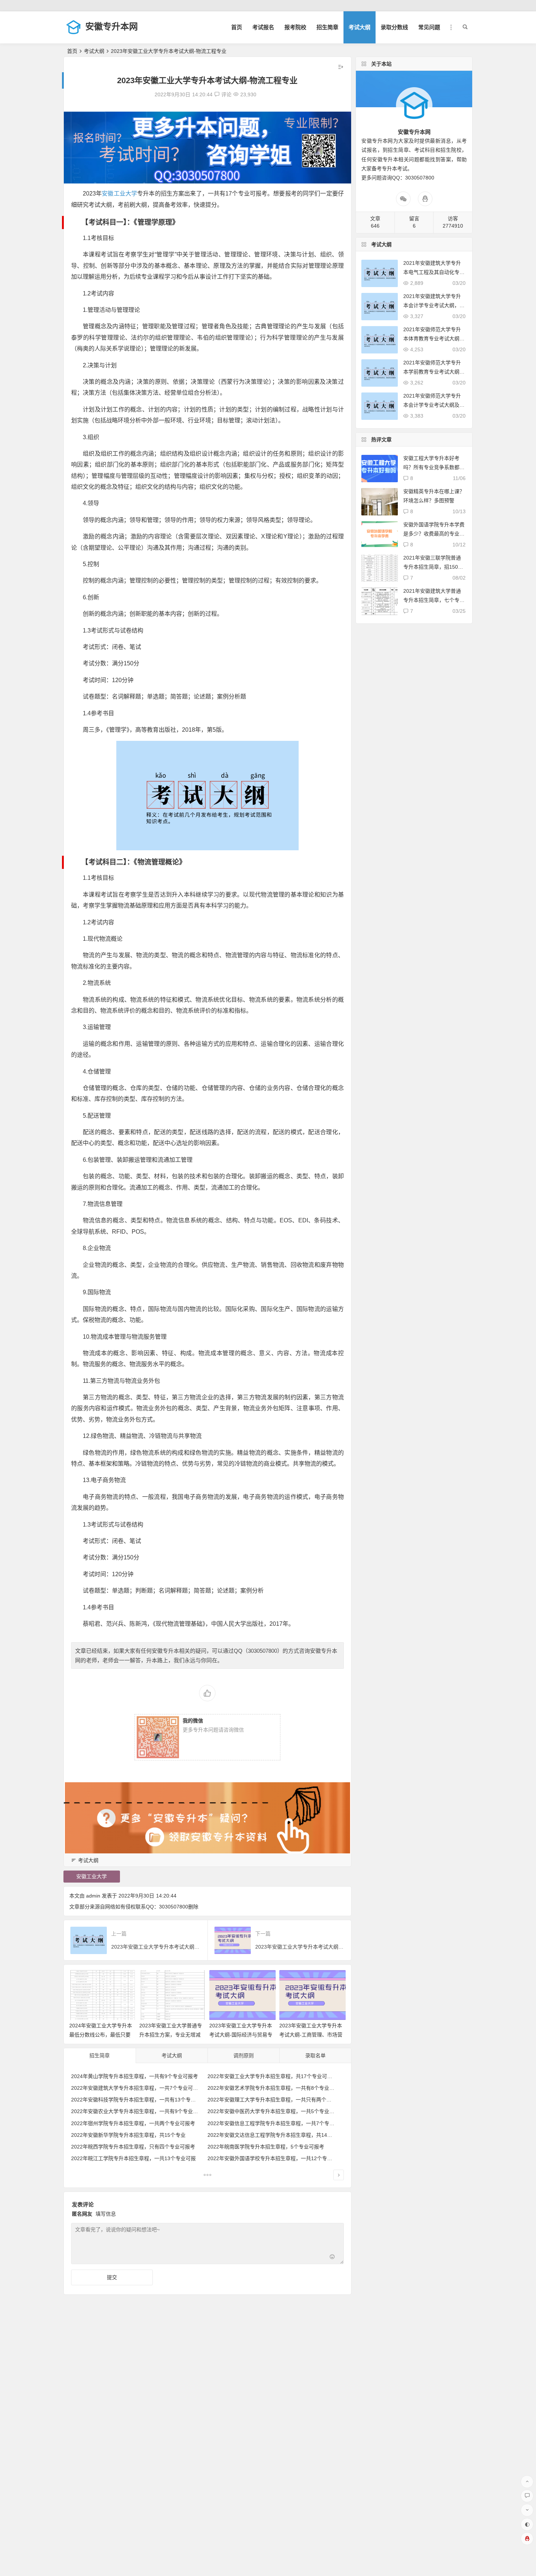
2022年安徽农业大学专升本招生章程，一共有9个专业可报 (137, 2111)
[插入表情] (332, 2258)
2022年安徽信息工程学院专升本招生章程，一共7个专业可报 (276, 2123)
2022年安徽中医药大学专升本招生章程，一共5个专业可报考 (276, 2111)
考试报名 (263, 27)
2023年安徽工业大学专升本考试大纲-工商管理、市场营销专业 (311, 2035)
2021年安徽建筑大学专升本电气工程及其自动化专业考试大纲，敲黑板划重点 (434, 272)
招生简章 (327, 27)
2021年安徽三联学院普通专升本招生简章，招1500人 (432, 567)
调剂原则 (244, 2055)
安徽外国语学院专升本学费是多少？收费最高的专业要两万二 (434, 534)
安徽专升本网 (112, 26)
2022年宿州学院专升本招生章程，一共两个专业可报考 (133, 2123)
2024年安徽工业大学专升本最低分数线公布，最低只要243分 (101, 2035)
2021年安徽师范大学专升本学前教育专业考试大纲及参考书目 (434, 372)
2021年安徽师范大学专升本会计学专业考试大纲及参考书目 (434, 405)
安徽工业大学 (119, 194)
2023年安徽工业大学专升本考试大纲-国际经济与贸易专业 (241, 2035)
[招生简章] (207, 2176)
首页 (237, 27)
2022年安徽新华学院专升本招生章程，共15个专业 (128, 2135)
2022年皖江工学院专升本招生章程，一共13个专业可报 (133, 2158)
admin (93, 1896)
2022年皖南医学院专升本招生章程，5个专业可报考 (266, 2147)
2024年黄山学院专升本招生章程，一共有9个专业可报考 (135, 2076)
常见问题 (429, 27)
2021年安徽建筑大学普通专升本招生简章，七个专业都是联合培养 (434, 600)
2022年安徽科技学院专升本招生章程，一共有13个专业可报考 (141, 2100)
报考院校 (295, 27)
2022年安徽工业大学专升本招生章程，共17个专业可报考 (272, 2076)
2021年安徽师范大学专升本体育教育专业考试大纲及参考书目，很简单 (434, 339)
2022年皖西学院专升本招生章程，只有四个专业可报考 (133, 2147)
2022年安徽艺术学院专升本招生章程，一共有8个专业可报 (273, 2088)
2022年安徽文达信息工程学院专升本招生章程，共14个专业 (275, 2135)
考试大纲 (360, 27)
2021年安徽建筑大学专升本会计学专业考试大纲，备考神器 (434, 305)
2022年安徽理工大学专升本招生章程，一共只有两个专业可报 (277, 2100)
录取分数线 (394, 27)
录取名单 (315, 2055)
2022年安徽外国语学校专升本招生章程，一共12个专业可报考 (277, 2158)
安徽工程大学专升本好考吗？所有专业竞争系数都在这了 (434, 467)
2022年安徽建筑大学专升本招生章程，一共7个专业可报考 (137, 2088)
